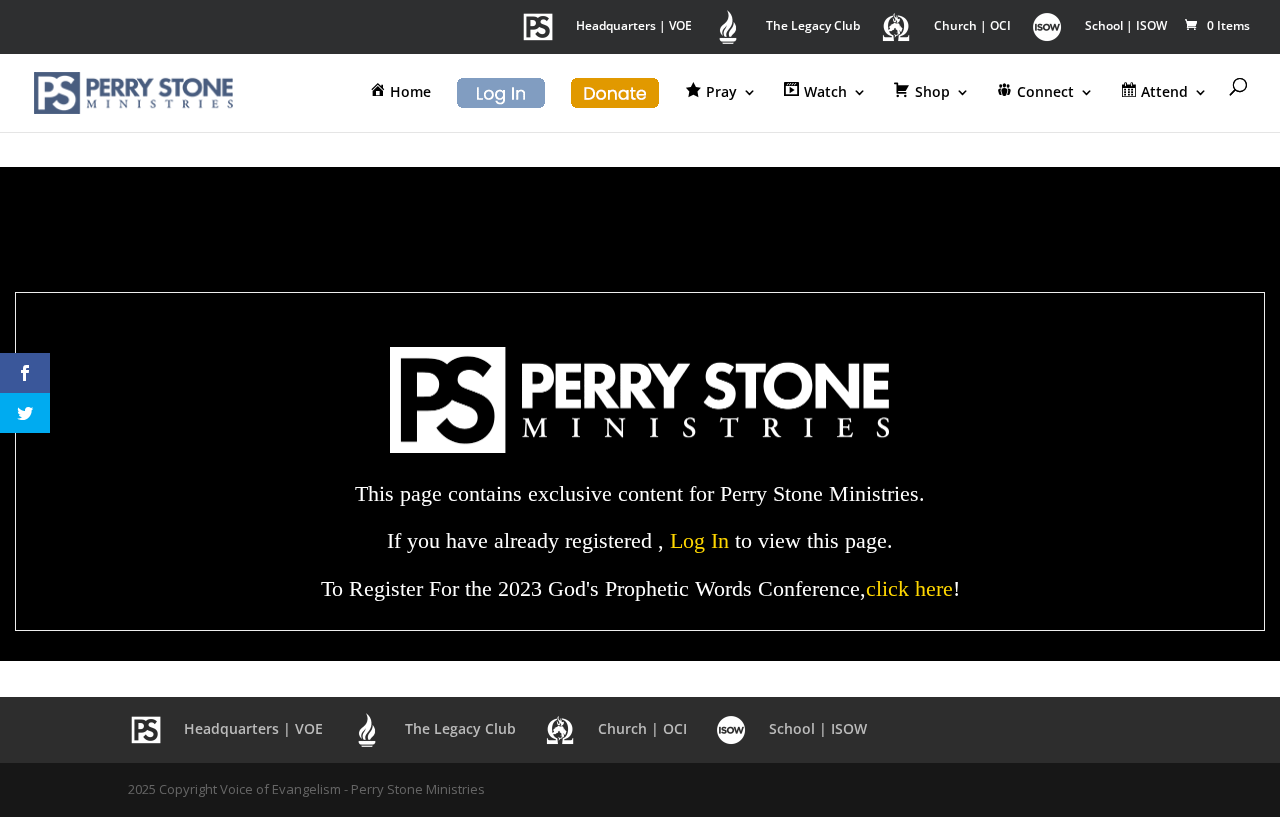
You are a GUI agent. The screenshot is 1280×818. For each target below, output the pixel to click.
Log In (699, 540)
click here (909, 588)
